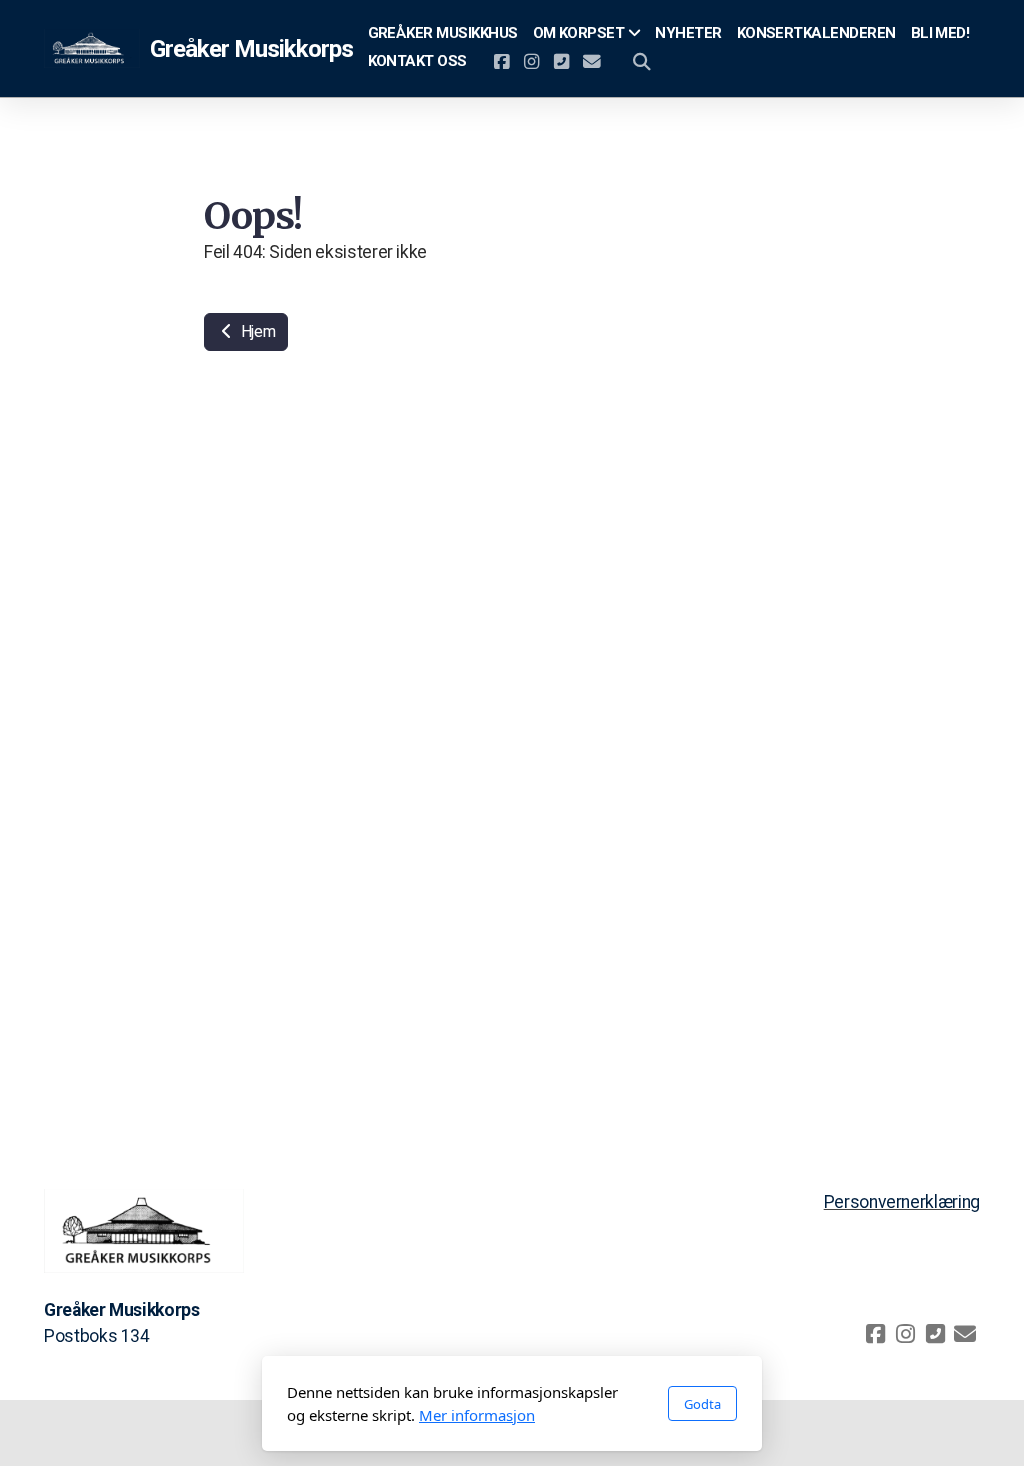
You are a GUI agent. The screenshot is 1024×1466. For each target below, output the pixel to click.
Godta (702, 1404)
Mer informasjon (477, 1415)
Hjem (256, 331)
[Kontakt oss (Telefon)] (562, 62)
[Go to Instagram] (532, 62)
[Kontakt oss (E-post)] (592, 62)
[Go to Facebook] (502, 62)
